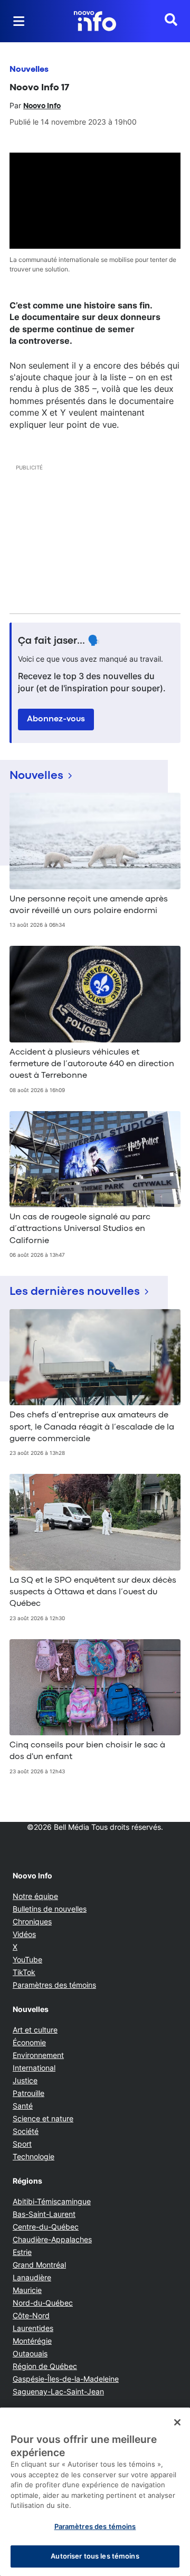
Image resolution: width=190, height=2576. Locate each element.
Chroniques (32, 1921)
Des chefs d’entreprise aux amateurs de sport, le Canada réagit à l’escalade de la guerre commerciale (92, 1427)
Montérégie (32, 2341)
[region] (95, 2492)
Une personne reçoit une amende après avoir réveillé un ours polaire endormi (89, 905)
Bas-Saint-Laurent (44, 2214)
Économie (29, 2042)
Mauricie (27, 2290)
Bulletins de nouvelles (50, 1909)
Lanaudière (32, 2277)
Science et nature (43, 2118)
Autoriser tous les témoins (95, 2556)
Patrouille (28, 2093)
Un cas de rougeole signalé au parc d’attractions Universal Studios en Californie (80, 1229)
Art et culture (35, 2030)
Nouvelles (29, 70)
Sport (22, 2144)
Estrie (22, 2252)
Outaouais (30, 2353)
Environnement (38, 2055)
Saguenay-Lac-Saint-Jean (58, 2391)
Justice (25, 2080)
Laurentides (33, 2328)
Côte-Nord (31, 2315)
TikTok (24, 1972)
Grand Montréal (39, 2265)
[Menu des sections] (19, 21)
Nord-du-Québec (43, 2303)
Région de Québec (45, 2366)
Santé (23, 2106)
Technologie (34, 2156)
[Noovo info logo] (95, 21)
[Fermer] (177, 2422)
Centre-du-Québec (46, 2227)
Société (26, 2131)
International (34, 2068)
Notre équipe (35, 1896)
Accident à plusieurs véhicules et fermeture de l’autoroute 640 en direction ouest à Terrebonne (92, 1064)
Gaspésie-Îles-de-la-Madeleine (66, 2379)
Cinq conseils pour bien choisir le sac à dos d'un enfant (87, 1751)
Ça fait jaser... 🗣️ (59, 641)
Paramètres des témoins (54, 1985)
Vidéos (24, 1934)
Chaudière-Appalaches (52, 2239)
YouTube (27, 1959)
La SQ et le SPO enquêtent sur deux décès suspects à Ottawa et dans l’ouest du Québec (93, 1592)
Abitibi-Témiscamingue (52, 2201)
